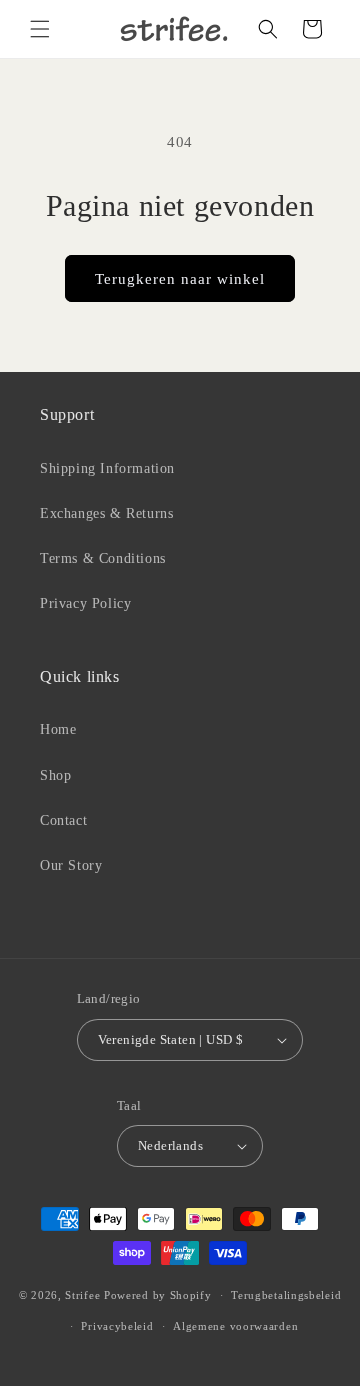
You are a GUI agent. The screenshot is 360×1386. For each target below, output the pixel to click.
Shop (55, 775)
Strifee (82, 1295)
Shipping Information (107, 468)
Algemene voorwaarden (235, 1326)
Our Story (71, 865)
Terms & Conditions (103, 558)
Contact (63, 820)
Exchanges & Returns (106, 513)
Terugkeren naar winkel (180, 279)
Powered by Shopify (158, 1295)
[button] (40, 29)
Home (58, 729)
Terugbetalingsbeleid (286, 1295)
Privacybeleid (117, 1326)
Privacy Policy (85, 603)
